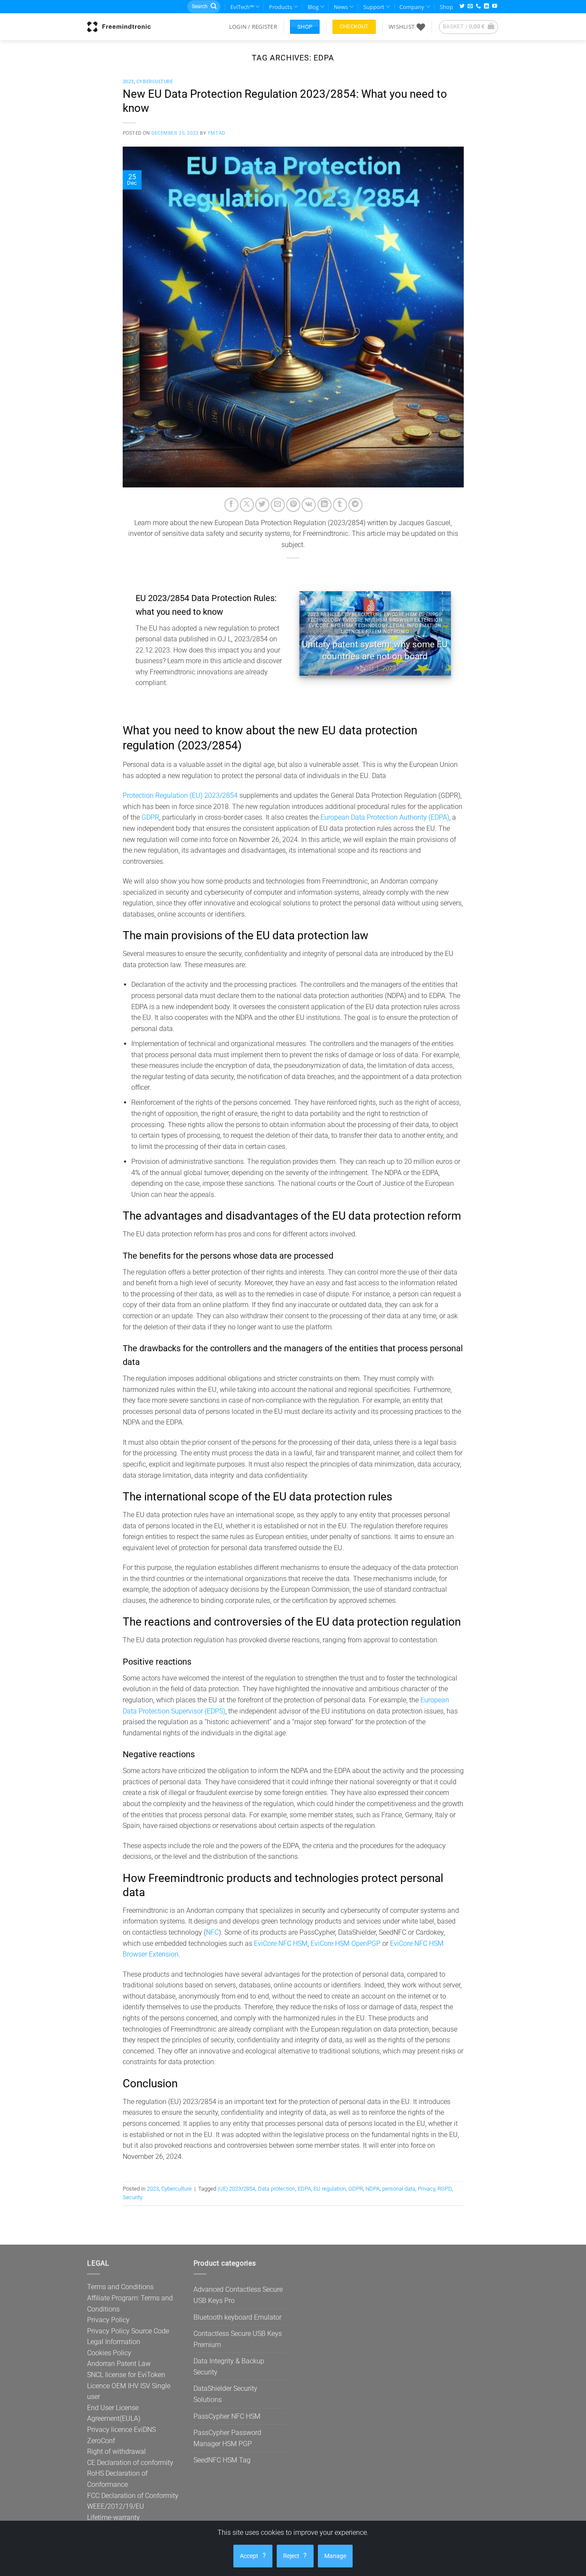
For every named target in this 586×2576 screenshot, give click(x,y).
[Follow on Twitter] (462, 7)
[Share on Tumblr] (340, 505)
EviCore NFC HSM (281, 1943)
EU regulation (330, 2189)
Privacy (426, 2189)
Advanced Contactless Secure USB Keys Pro (238, 2295)
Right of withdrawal (116, 2451)
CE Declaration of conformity (130, 2463)
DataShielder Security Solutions (225, 2394)
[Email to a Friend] (278, 505)
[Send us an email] (470, 7)
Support (374, 7)
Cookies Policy (109, 2353)
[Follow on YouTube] (495, 7)
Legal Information (114, 2342)
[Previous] (313, 633)
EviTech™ (242, 7)
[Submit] (214, 7)
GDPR (150, 817)
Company (412, 7)
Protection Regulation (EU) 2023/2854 (180, 795)
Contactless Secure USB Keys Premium (238, 2339)
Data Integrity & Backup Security (229, 2367)
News (341, 7)
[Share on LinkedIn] (325, 505)
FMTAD (217, 133)
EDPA (304, 2189)
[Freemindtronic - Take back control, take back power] (119, 27)
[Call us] (478, 7)
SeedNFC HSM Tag (222, 2460)
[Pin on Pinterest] (293, 505)
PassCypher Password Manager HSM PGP (227, 2438)
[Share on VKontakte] (309, 505)
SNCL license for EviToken (126, 2375)
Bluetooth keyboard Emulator (237, 2317)
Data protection (276, 2189)
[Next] (437, 633)
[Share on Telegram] (355, 505)
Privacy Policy (108, 2320)
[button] (253, 27)
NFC (212, 1932)
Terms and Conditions (120, 2287)
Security (133, 2197)
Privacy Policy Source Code (128, 2331)
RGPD (445, 2189)
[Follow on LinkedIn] (486, 7)
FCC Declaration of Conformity (133, 2496)
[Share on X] (247, 505)
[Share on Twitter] (262, 505)
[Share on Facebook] (231, 505)
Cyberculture (155, 82)
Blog (313, 7)
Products (281, 7)
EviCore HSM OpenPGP (346, 1943)
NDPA (373, 2189)
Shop (446, 7)
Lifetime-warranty (113, 2517)
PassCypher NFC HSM (227, 2416)
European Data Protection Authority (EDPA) (385, 817)
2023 (128, 82)
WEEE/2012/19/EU (116, 2506)
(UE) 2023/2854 (236, 2189)
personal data (399, 2189)
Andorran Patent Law (119, 2364)
